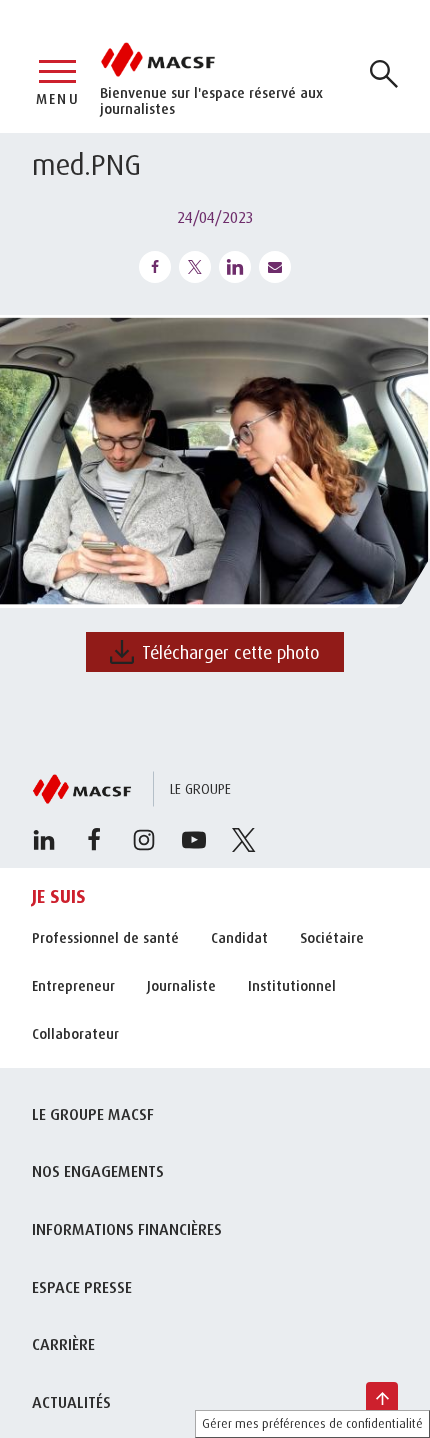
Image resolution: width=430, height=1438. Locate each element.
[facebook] (94, 840)
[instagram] (144, 840)
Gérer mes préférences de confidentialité (312, 1423)
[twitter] (244, 840)
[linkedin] (44, 840)
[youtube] (194, 840)
